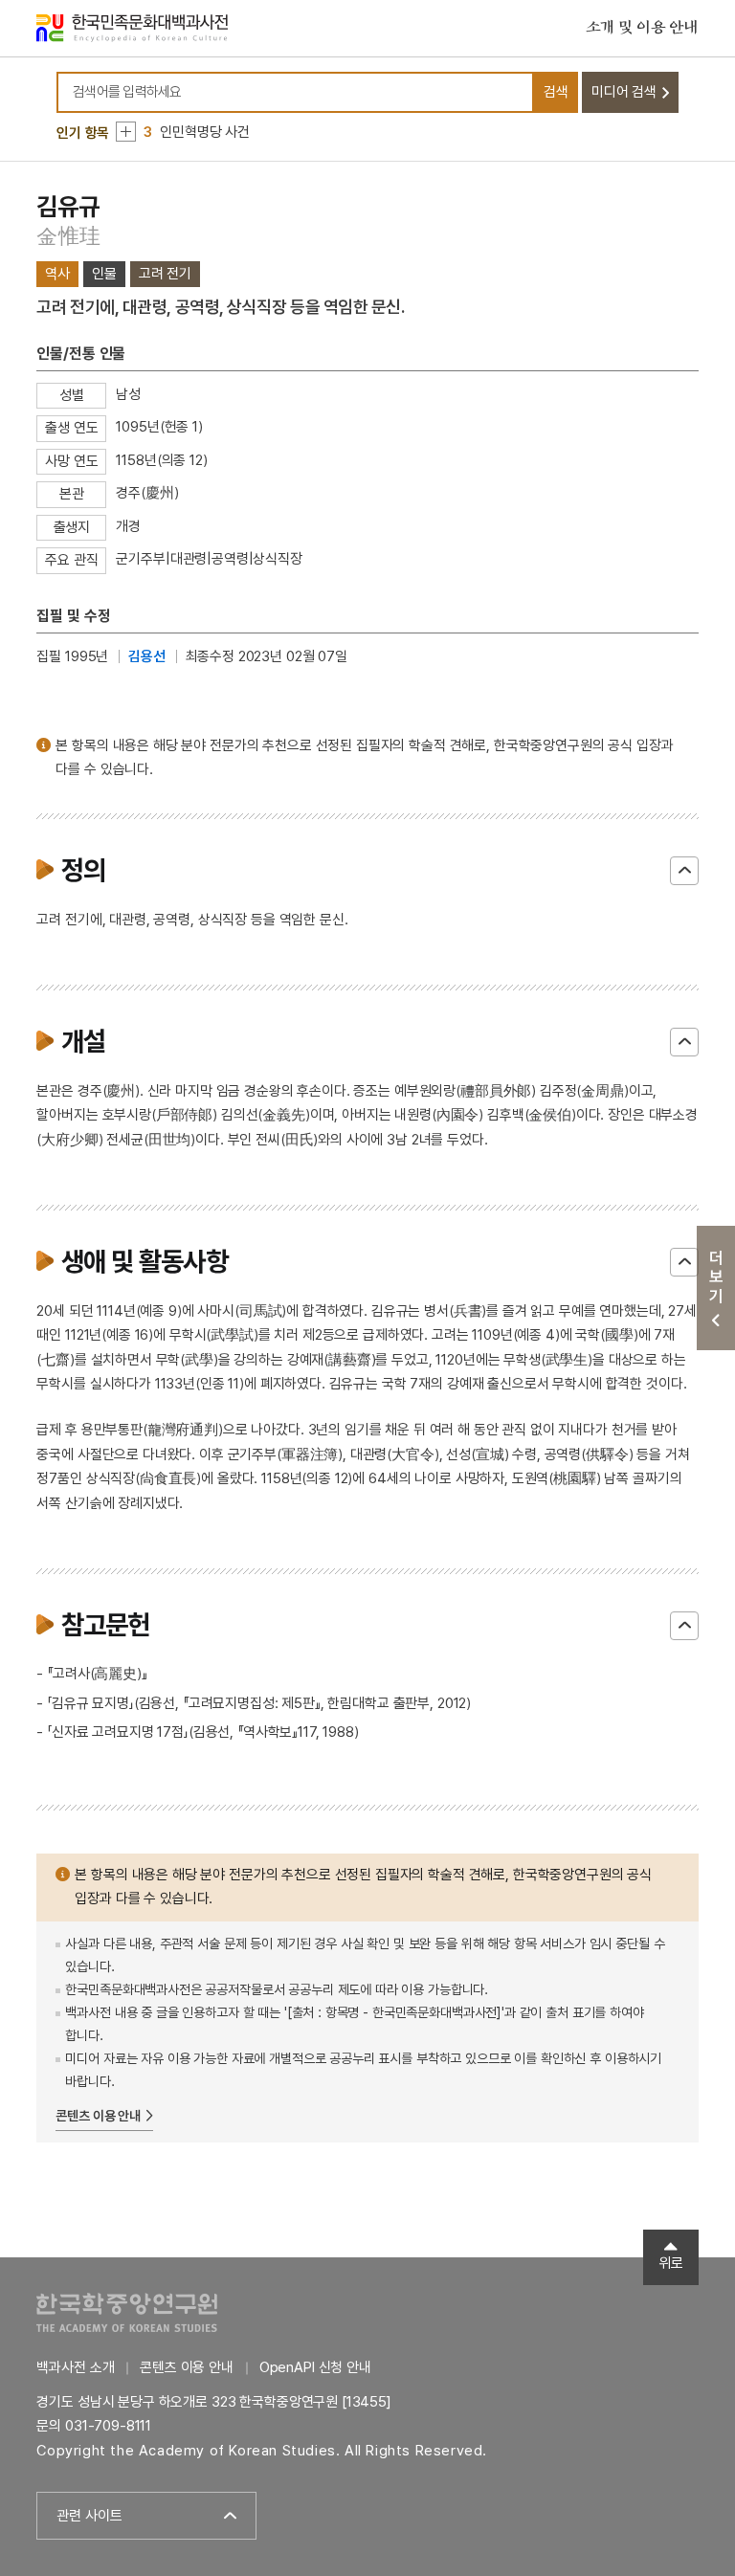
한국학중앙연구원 (127, 2312)
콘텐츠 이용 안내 (98, 2116)
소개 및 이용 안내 (642, 28)
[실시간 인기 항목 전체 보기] (126, 132)
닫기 (684, 871)
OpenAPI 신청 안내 (315, 2367)
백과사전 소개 (75, 2367)
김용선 (147, 656)
